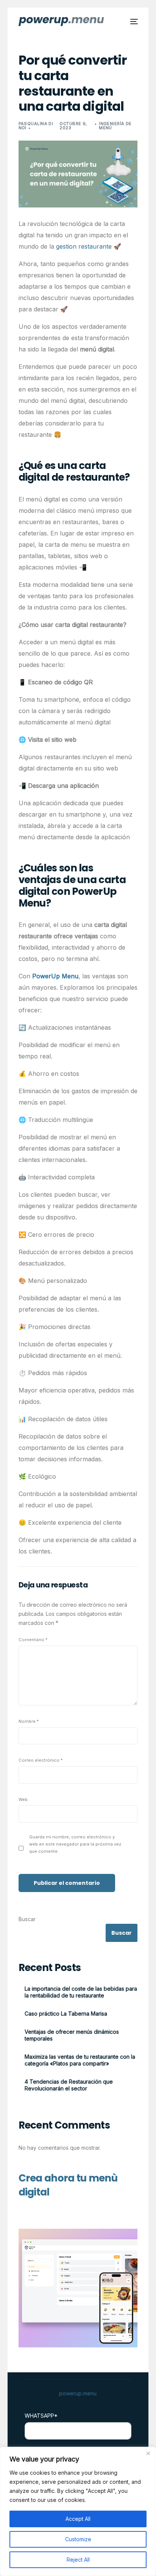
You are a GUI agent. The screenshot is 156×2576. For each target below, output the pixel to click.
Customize (78, 2539)
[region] (78, 2511)
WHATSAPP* (41, 2416)
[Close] (148, 2453)
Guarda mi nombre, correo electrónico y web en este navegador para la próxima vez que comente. (75, 1844)
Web (23, 1799)
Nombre (29, 1721)
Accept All (78, 2519)
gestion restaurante (84, 246)
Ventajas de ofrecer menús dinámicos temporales (72, 2035)
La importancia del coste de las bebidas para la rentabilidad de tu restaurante (81, 1992)
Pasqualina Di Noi (36, 126)
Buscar (27, 1919)
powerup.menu (78, 2393)
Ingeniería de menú (115, 126)
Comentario (33, 1640)
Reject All (78, 2560)
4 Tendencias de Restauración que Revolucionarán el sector (69, 2085)
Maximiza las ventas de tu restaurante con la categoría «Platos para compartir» (80, 2060)
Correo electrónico (41, 1760)
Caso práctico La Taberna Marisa (66, 2014)
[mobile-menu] (133, 22)
